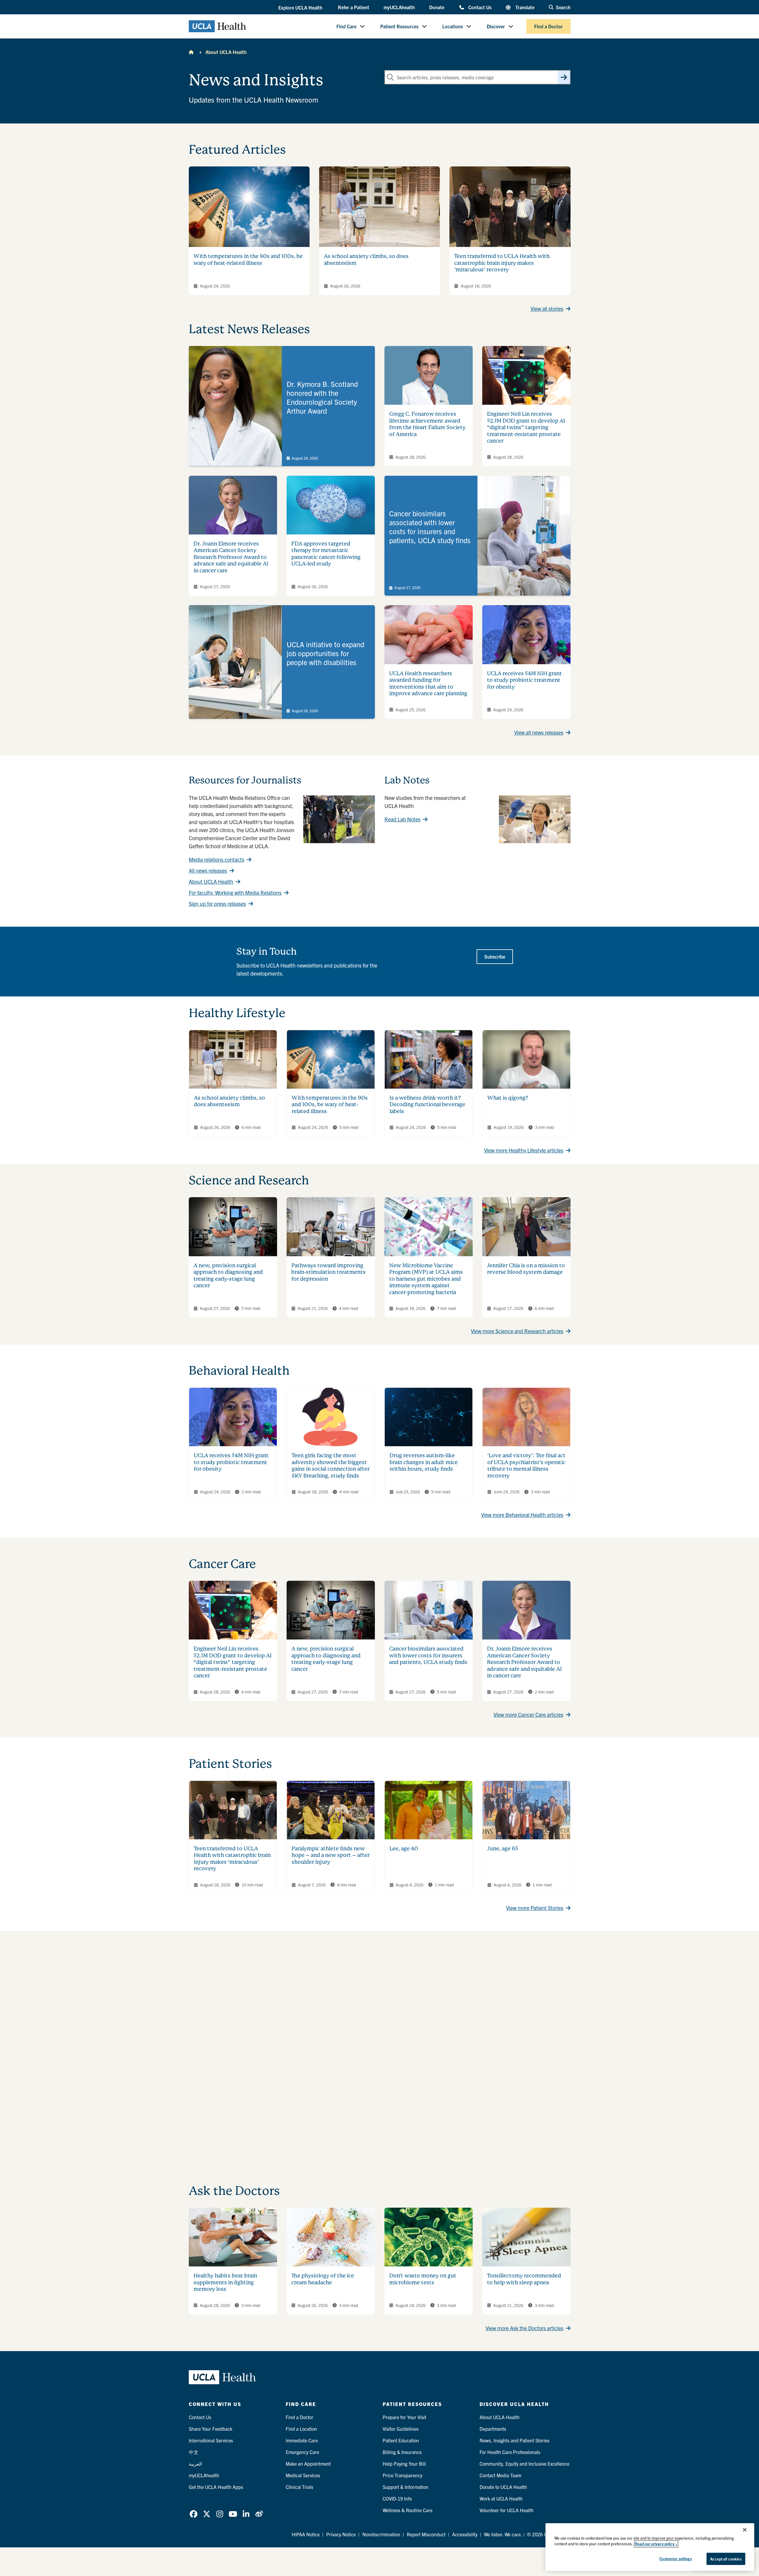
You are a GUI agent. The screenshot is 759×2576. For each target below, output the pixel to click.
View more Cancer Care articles (528, 1714)
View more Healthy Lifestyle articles (524, 1150)
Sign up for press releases (217, 904)
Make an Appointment (308, 2464)
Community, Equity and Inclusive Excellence (524, 2464)
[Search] (564, 77)
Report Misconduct (426, 2534)
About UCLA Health (226, 52)
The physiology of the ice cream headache (323, 2279)
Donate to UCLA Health (503, 2487)
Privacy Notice (341, 2534)
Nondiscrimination (381, 2534)
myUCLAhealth (399, 7)
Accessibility (465, 2534)
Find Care (346, 26)
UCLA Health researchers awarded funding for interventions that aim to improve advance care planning (428, 683)
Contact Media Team (500, 2475)
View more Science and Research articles (517, 1331)
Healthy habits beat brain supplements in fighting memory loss (225, 2282)
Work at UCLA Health (501, 2498)
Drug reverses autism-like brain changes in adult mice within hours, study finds (424, 1462)
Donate (437, 7)
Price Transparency (402, 2475)
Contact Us (480, 7)
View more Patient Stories (535, 1908)
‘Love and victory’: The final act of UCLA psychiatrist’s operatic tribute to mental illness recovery (526, 1465)
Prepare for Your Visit (404, 2417)
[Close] (745, 2530)
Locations (453, 26)
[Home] (191, 52)
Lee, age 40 (404, 1848)
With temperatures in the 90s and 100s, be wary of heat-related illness (248, 259)
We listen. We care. (503, 2534)
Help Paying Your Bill (404, 2464)
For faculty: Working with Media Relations (235, 893)
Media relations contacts (217, 859)
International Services (211, 2440)
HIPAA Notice (306, 2534)
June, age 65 (503, 1848)
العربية (195, 2464)
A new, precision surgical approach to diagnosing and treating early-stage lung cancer (228, 1275)
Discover (496, 26)
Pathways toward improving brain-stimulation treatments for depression (329, 1272)
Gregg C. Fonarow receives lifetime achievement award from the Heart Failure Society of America (427, 424)
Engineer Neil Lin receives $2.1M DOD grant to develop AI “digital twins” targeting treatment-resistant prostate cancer (526, 427)
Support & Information (405, 2487)
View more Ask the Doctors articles (524, 2328)
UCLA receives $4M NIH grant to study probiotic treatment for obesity (524, 680)
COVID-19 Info (397, 2498)
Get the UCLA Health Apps (216, 2487)
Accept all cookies (726, 2559)
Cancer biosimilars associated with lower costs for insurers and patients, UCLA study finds (428, 1655)
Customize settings (675, 2559)
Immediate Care (302, 2440)
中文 (194, 2452)
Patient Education (401, 2440)
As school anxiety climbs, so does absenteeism (229, 1101)
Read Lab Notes (402, 819)
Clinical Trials (299, 2487)
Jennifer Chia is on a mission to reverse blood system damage (526, 1269)
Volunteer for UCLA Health (507, 2510)
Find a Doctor (548, 26)
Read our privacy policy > (656, 2544)
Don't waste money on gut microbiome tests (423, 2279)
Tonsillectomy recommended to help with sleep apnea (524, 2279)
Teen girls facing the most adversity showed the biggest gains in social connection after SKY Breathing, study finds (331, 1465)
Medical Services (303, 2475)
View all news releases (539, 732)
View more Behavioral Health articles (522, 1515)
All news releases (208, 870)
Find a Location (301, 2429)
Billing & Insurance (402, 2452)
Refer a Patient (354, 7)
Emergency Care (302, 2452)
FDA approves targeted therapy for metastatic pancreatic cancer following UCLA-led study (326, 554)
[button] (301, 7)
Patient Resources (399, 26)
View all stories (547, 309)
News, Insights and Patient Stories (514, 2440)
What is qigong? (508, 1098)
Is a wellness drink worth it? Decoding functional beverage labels (427, 1104)
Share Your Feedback (211, 2429)
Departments (493, 2429)
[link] (282, 406)
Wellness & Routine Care (408, 2510)
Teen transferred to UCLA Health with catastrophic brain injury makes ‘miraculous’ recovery (502, 263)
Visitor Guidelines (401, 2429)
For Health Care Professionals (510, 2452)
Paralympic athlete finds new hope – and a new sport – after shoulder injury (331, 1855)
